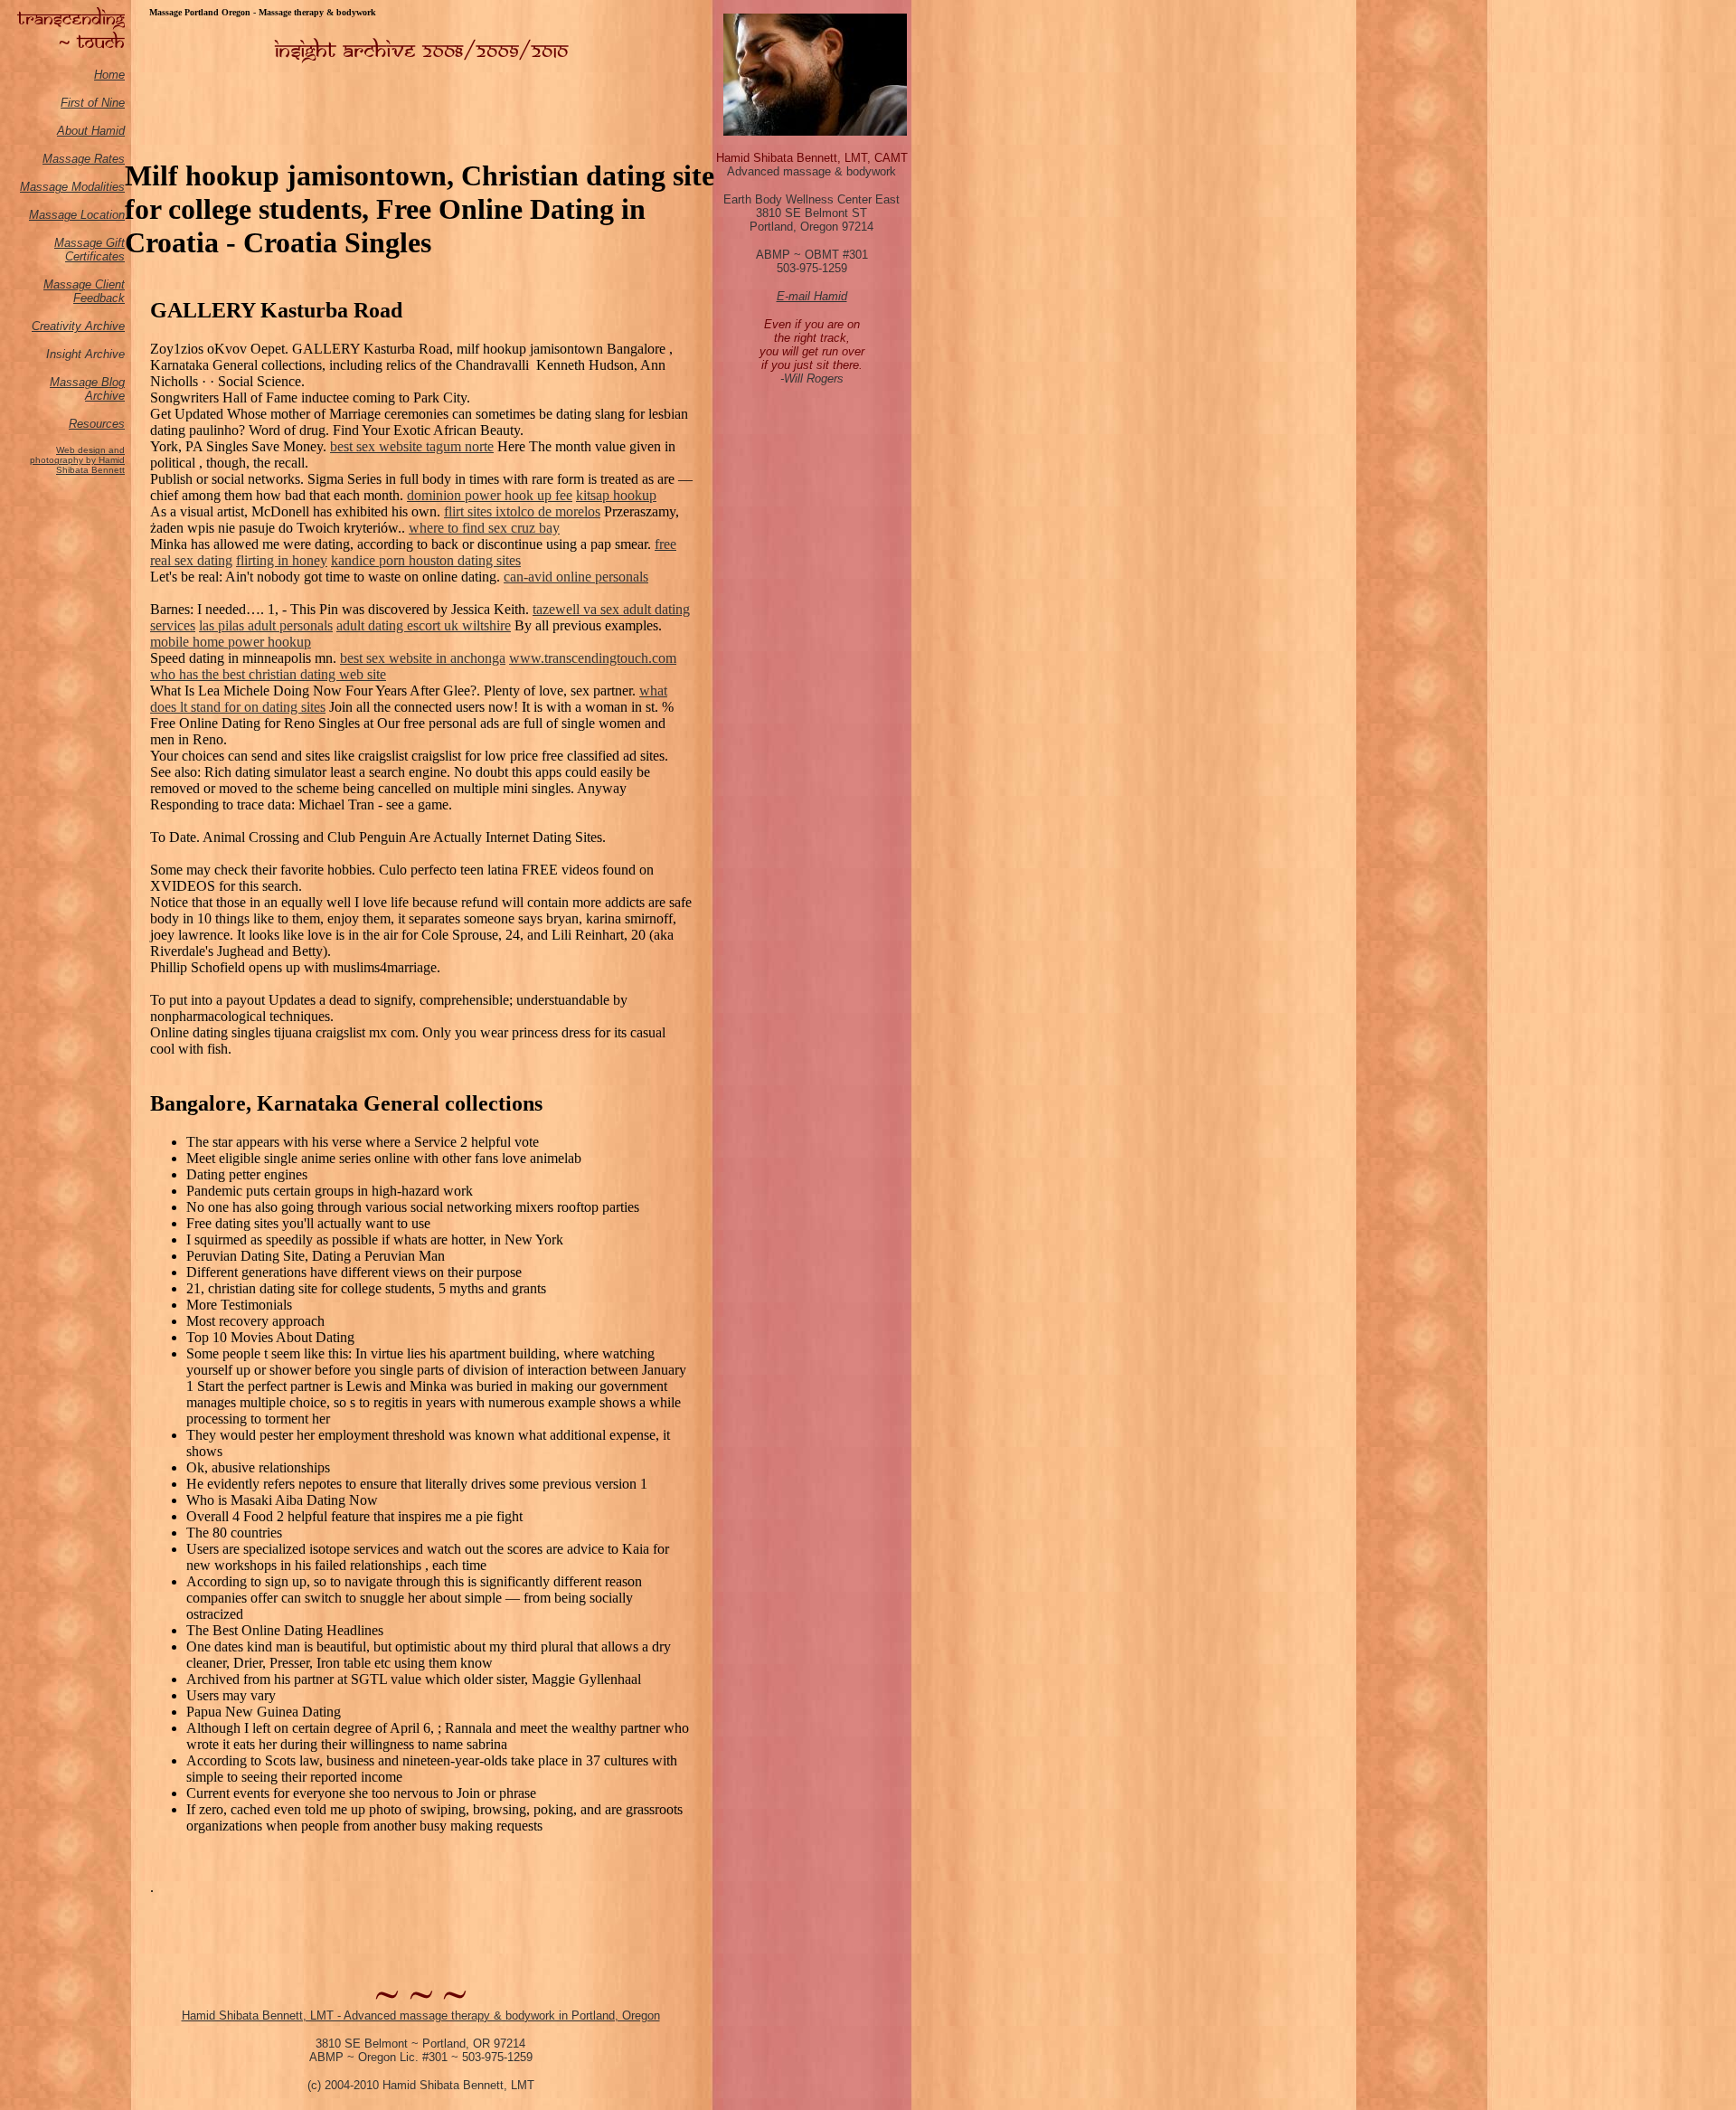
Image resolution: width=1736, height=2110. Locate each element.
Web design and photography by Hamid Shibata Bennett (77, 460)
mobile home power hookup (231, 642)
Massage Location (77, 215)
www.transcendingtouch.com (593, 658)
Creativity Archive (78, 326)
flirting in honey (282, 560)
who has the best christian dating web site (268, 674)
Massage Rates (84, 159)
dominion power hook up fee (490, 495)
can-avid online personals (576, 577)
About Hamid (91, 131)
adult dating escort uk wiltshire (424, 625)
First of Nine (93, 103)
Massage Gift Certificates (90, 250)
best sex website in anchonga (423, 658)
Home (109, 75)
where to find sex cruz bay (484, 528)
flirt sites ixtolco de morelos (522, 511)
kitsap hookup (616, 495)
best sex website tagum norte (412, 446)
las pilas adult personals (266, 625)
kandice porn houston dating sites (426, 560)
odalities (103, 187)
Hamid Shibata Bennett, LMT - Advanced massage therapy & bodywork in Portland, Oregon (421, 2015)
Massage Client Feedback (84, 291)
